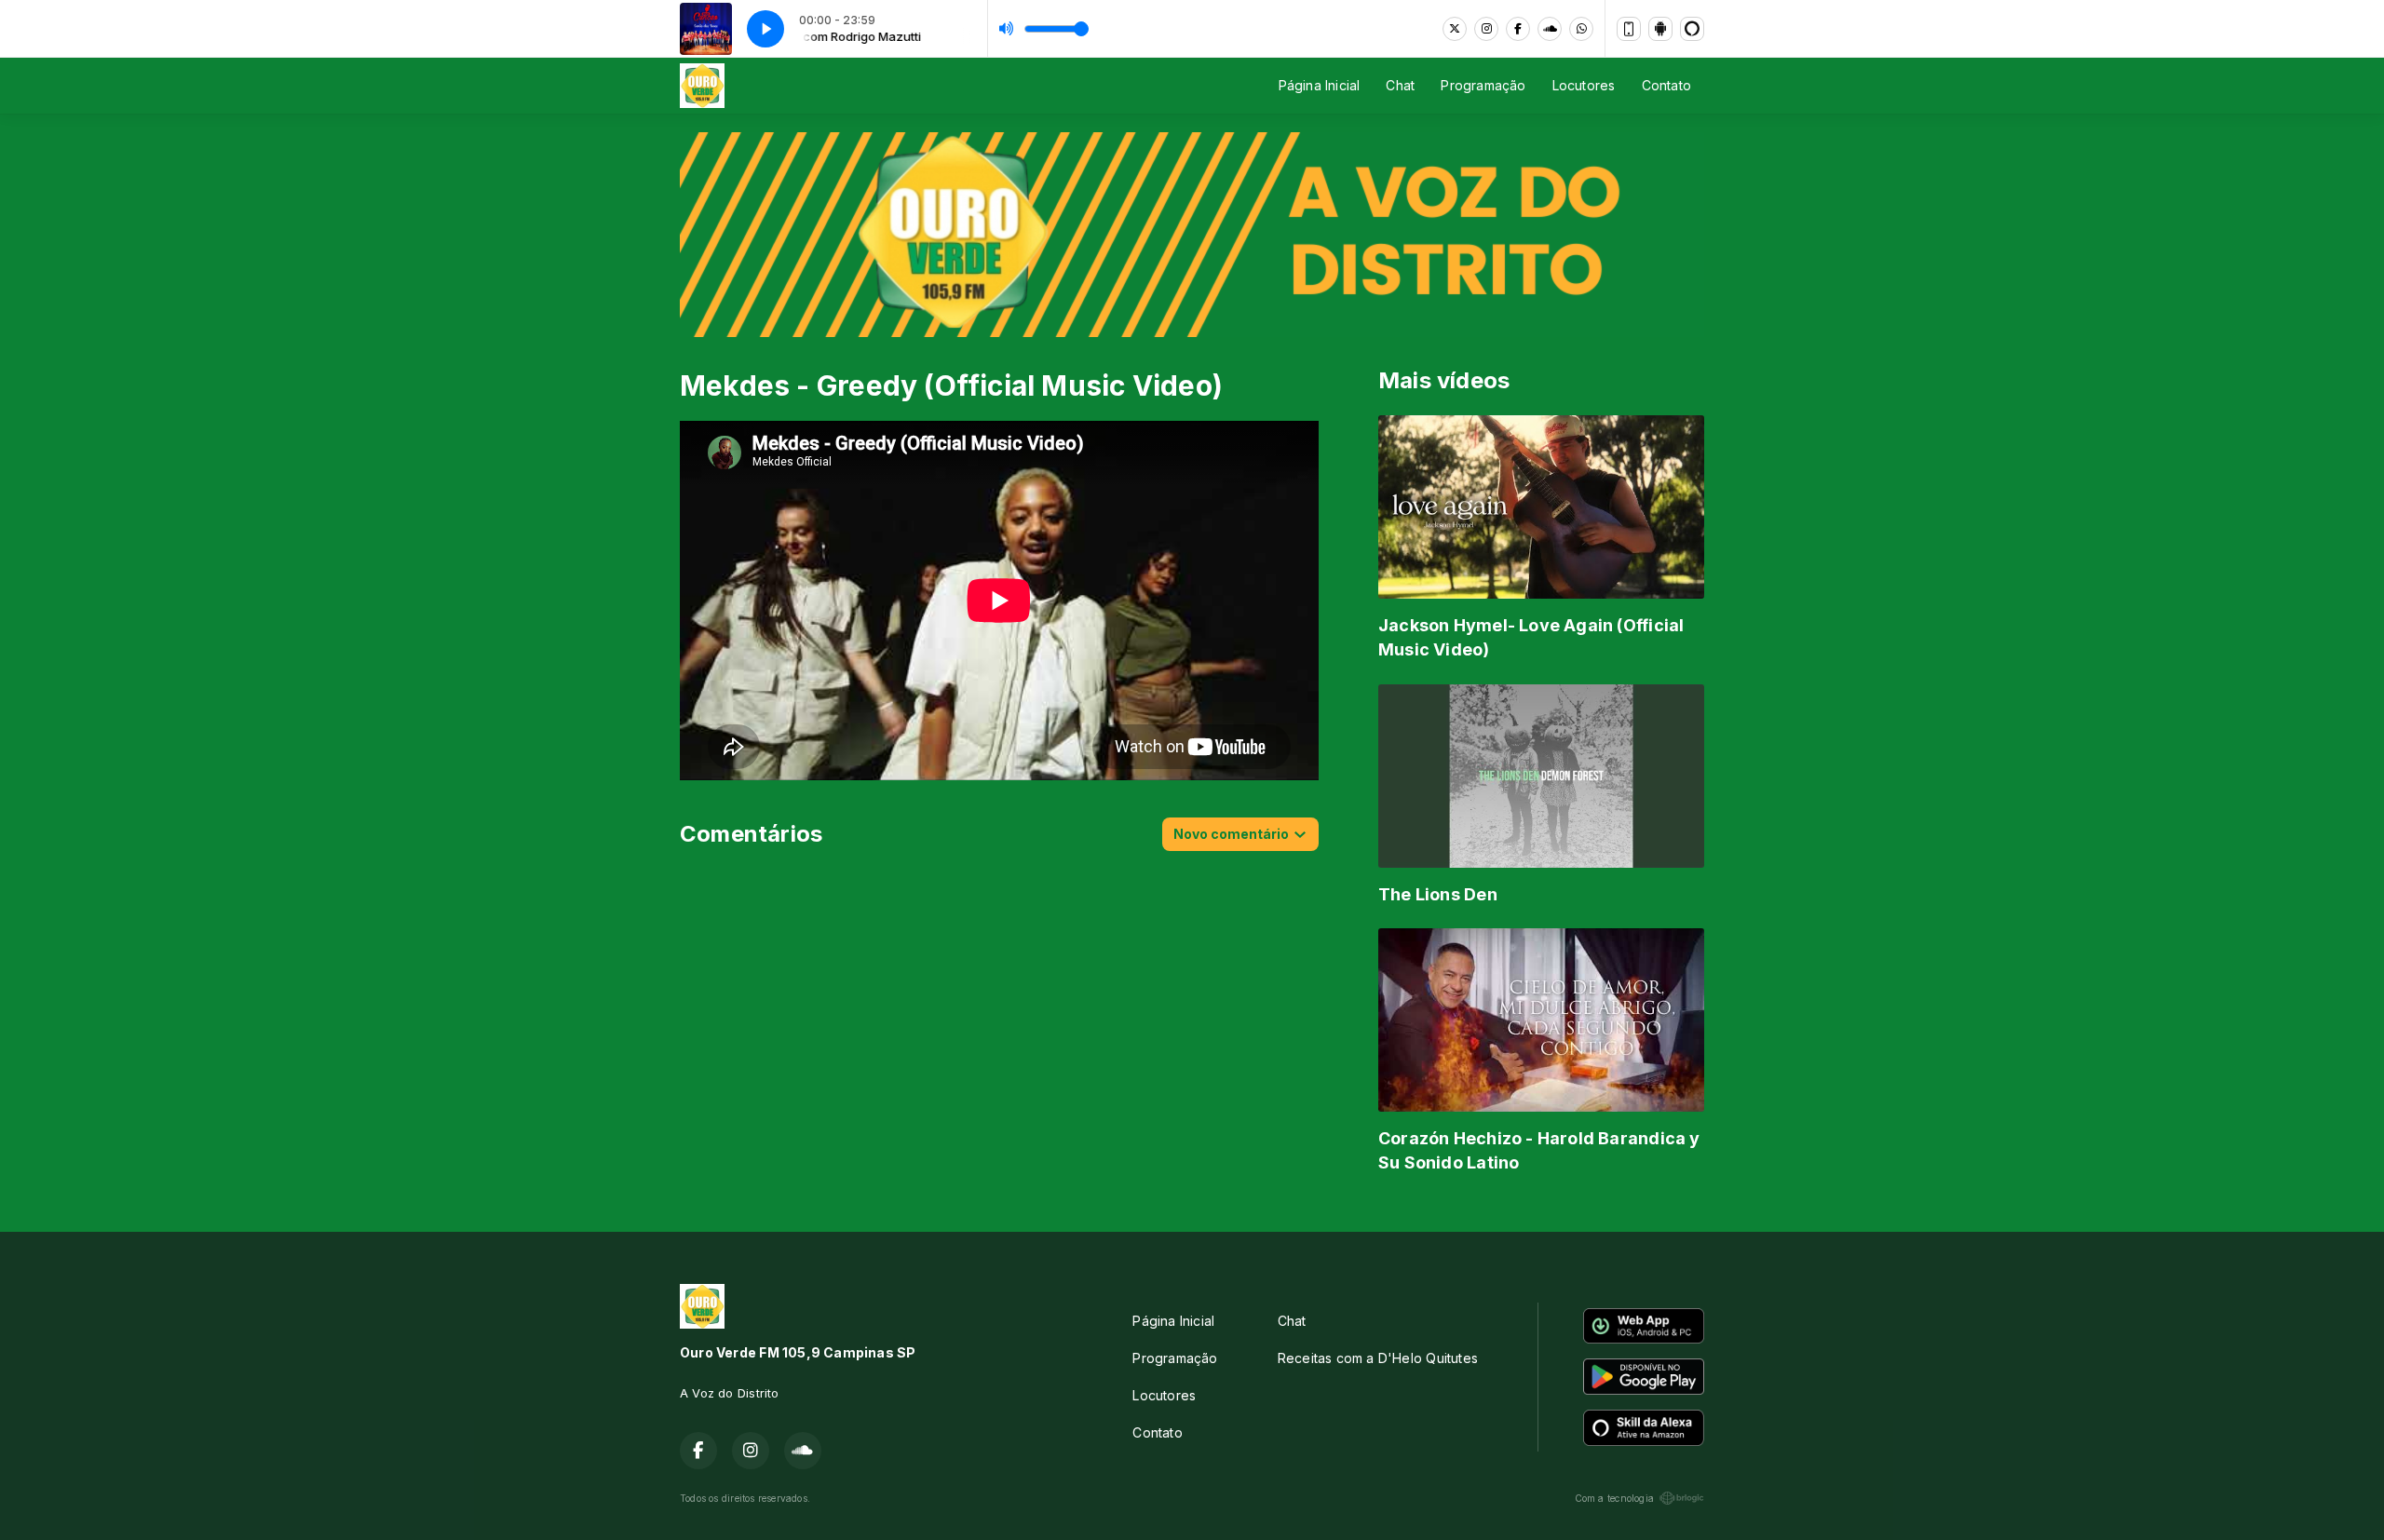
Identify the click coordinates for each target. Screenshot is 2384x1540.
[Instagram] (1486, 29)
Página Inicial (1320, 85)
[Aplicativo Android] (1660, 29)
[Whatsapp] (1581, 29)
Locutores (1584, 85)
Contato (1666, 85)
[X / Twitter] (1455, 29)
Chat (1400, 85)
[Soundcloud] (1550, 29)
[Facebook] (1518, 29)
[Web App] (1629, 29)
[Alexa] (1692, 29)
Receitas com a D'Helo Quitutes (1378, 1358)
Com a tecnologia (1614, 1498)
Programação (1483, 85)
